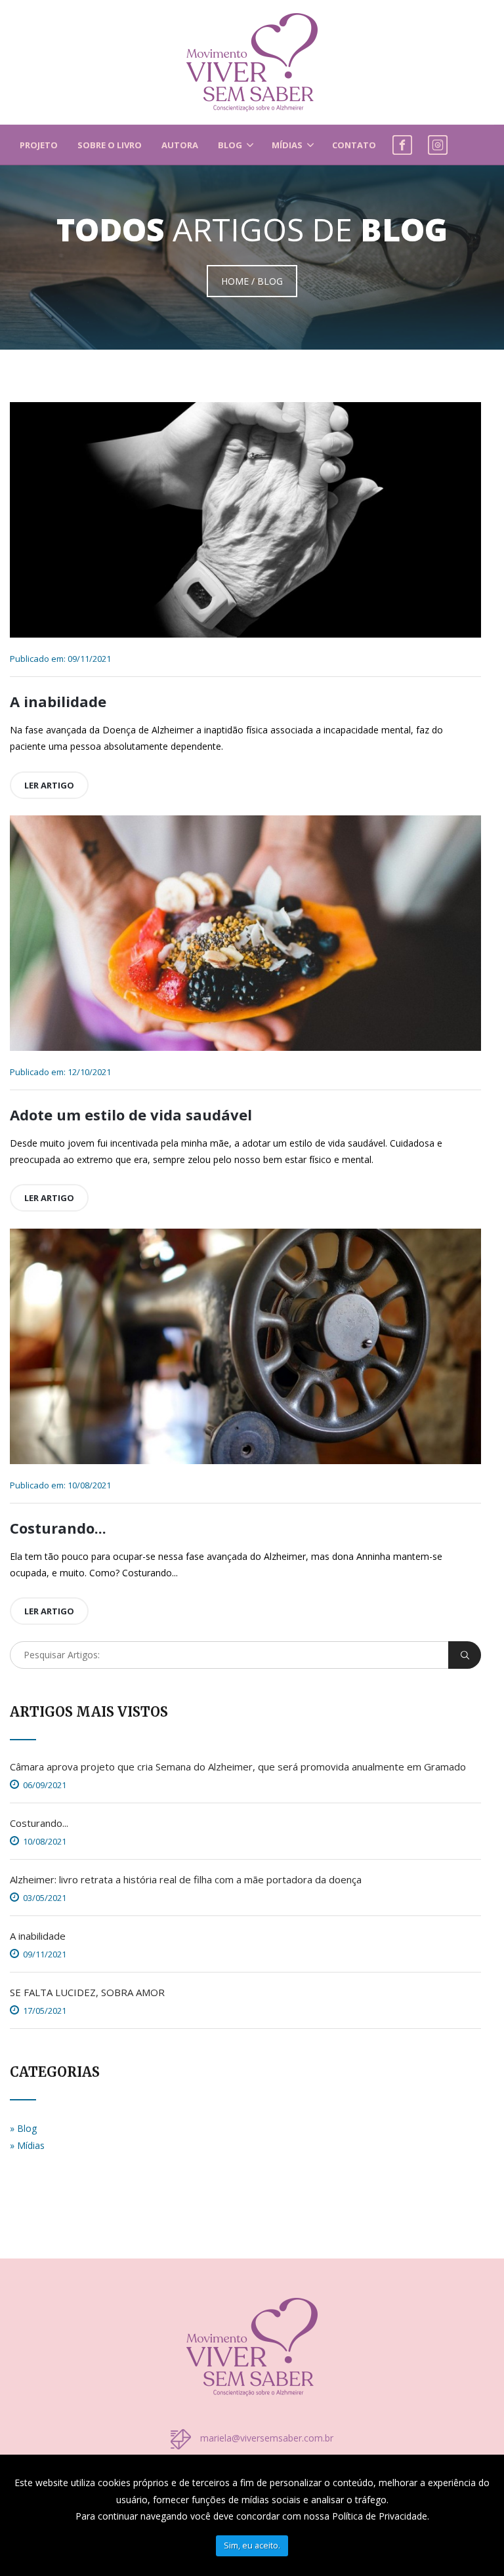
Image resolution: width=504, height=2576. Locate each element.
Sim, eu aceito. (252, 2545)
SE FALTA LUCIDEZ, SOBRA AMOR (87, 1992)
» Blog (23, 2128)
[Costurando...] (245, 1346)
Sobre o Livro (110, 145)
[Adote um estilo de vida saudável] (245, 933)
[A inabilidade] (245, 520)
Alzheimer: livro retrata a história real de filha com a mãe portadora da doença (186, 1879)
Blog (230, 145)
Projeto (39, 145)
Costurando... (58, 1528)
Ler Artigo (49, 785)
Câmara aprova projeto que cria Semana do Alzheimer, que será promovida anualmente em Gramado (238, 1767)
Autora (180, 145)
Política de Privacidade (380, 2516)
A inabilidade (58, 701)
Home (235, 281)
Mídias (287, 145)
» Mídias (27, 2145)
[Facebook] (402, 142)
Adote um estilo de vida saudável (131, 1114)
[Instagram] (438, 142)
